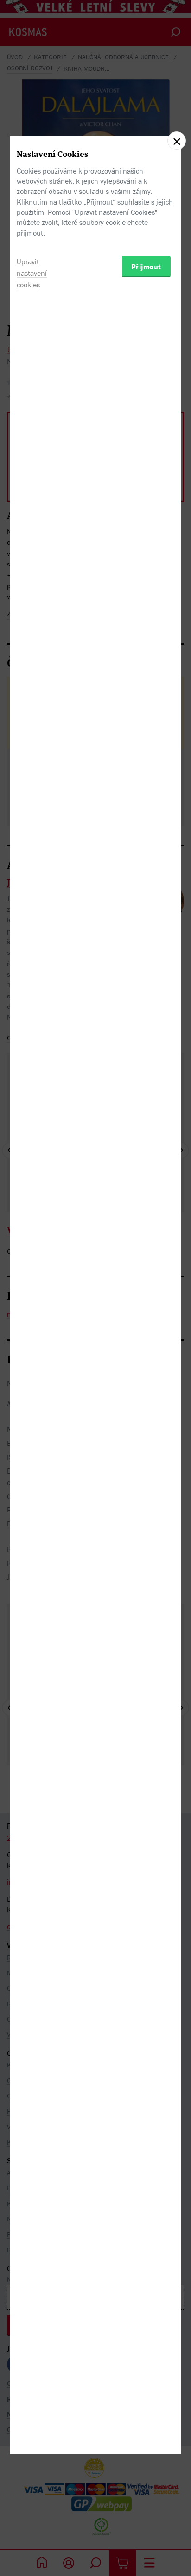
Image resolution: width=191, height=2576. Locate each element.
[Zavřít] (177, 141)
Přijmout (146, 267)
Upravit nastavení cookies (32, 273)
